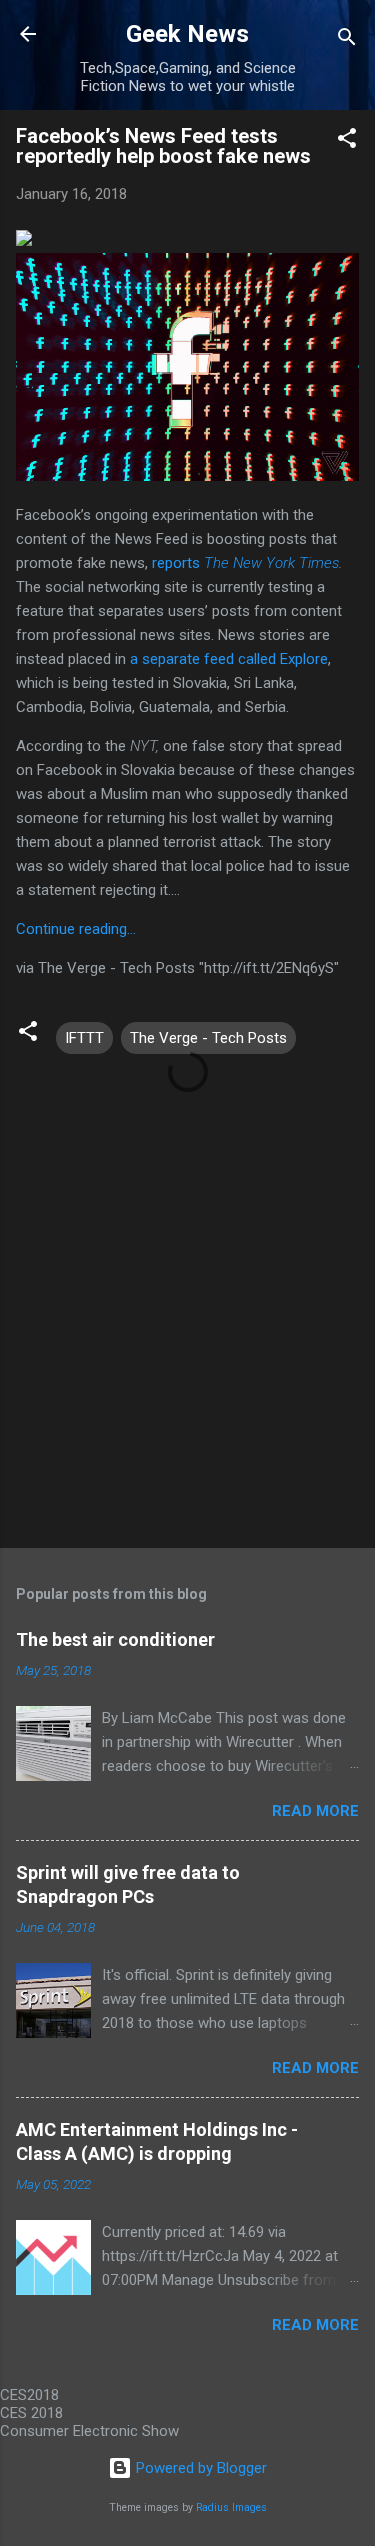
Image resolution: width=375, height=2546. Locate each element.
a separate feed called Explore (229, 659)
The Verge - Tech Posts (208, 1038)
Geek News (187, 34)
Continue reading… (76, 929)
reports (245, 563)
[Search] (347, 40)
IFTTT (84, 1038)
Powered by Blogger (199, 2468)
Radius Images (231, 2507)
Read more (315, 1811)
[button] (347, 141)
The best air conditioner (115, 1639)
